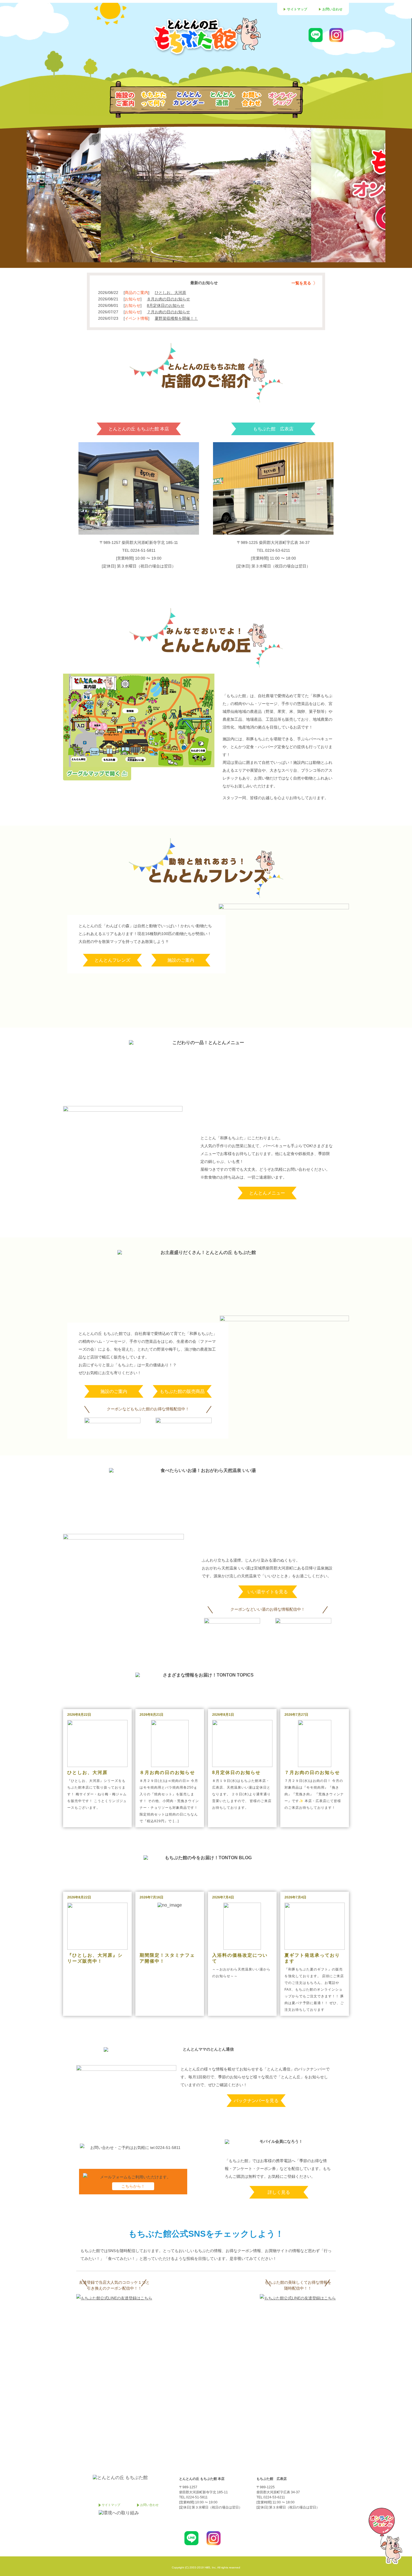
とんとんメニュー (267, 1193)
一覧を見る (301, 283)
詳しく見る (279, 2192)
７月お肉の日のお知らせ (168, 312)
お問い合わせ (332, 9)
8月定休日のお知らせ (166, 305)
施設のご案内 (181, 960)
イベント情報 (136, 318)
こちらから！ (133, 2186)
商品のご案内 (136, 293)
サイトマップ (297, 9)
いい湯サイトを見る (268, 1592)
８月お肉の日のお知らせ (168, 299)
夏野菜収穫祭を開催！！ (176, 318)
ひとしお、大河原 (170, 293)
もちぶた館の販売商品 (182, 1391)
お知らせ (133, 299)
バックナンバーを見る (256, 2101)
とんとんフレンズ (112, 960)
